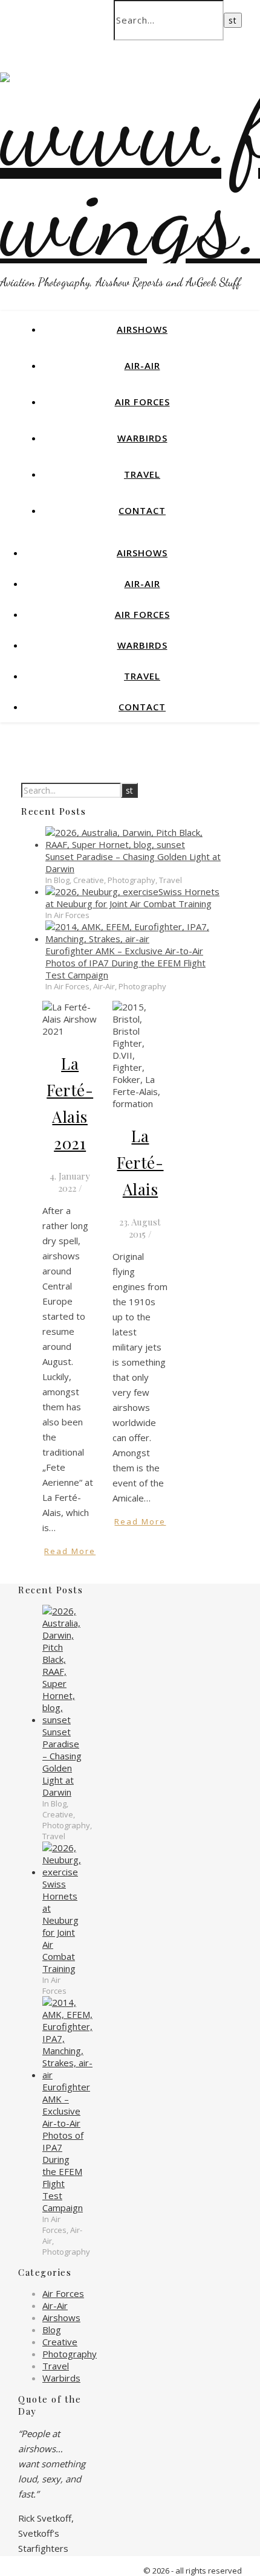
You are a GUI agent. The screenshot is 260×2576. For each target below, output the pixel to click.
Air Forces (142, 402)
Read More (70, 1551)
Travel (142, 474)
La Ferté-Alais (140, 1162)
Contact (142, 510)
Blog (52, 2330)
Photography (70, 2354)
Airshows (142, 329)
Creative (60, 2342)
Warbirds (142, 438)
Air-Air (142, 365)
